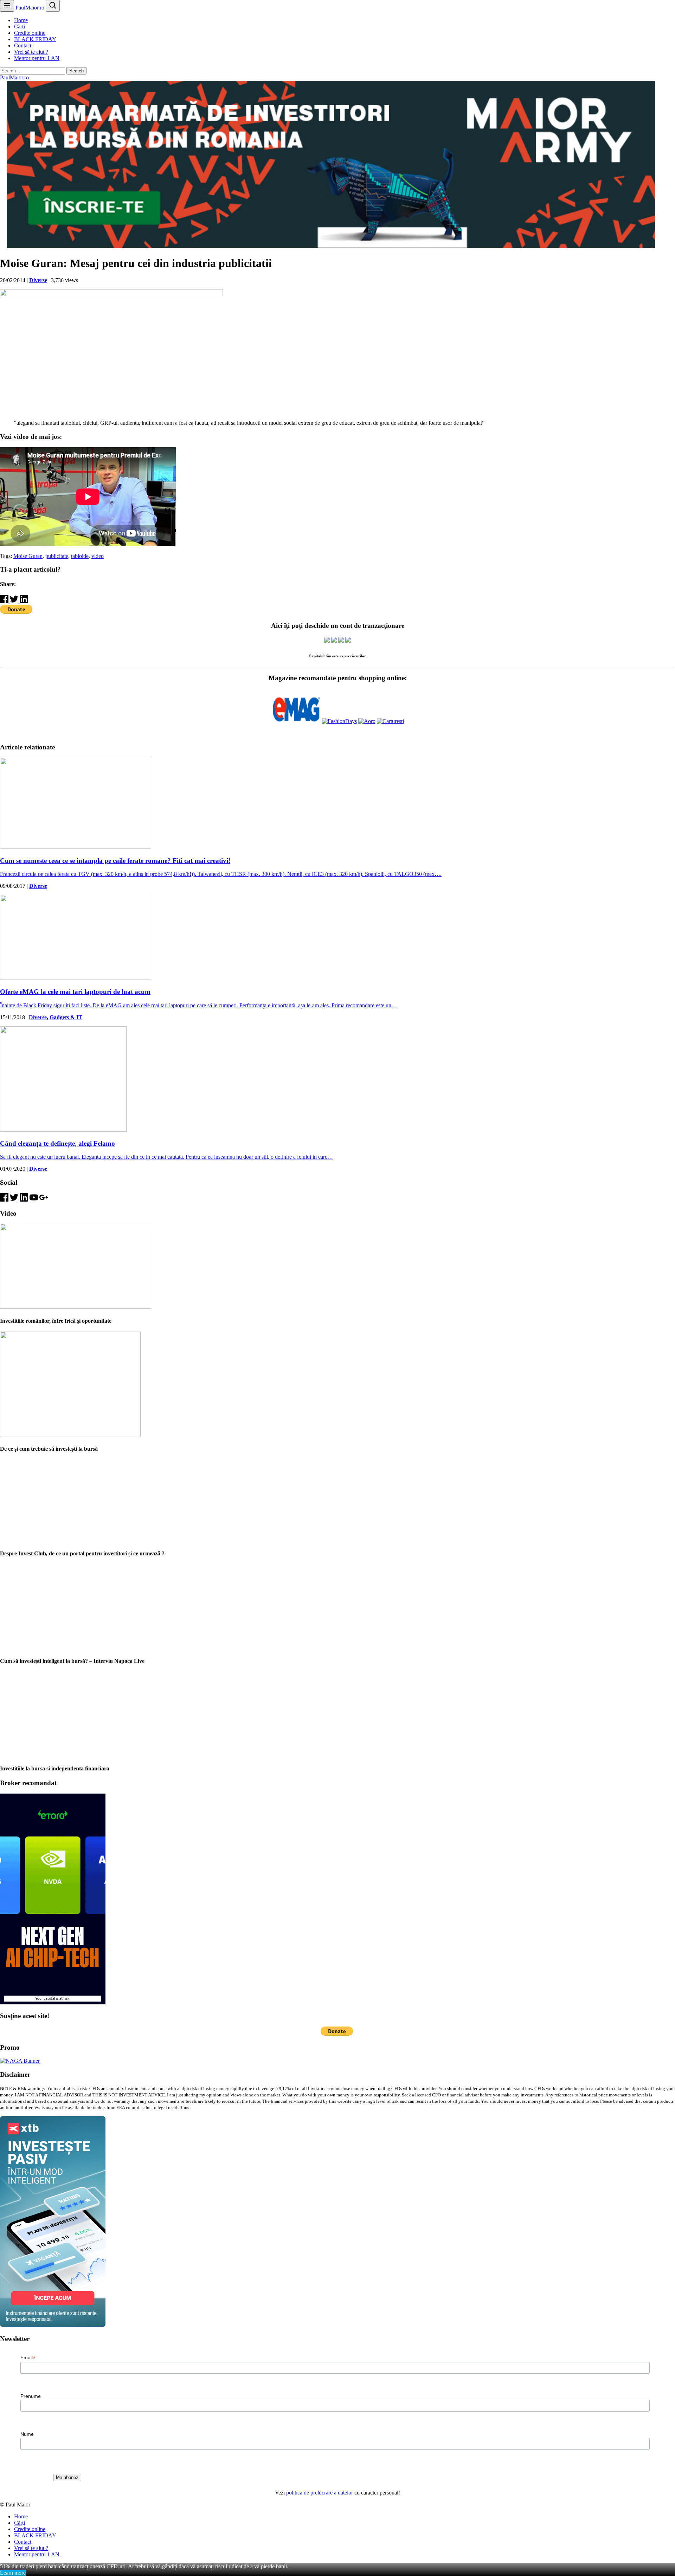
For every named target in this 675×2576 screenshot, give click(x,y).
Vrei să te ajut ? (31, 52)
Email (28, 2358)
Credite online (30, 33)
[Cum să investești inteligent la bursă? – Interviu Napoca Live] (76, 1647)
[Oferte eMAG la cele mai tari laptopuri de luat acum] (76, 978)
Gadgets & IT (66, 1017)
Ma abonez (67, 2477)
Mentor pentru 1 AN (37, 58)
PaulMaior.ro (30, 8)
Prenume (31, 2396)
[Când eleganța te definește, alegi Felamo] (63, 1130)
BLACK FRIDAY (35, 39)
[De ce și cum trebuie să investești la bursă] (70, 1435)
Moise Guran (28, 556)
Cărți (20, 27)
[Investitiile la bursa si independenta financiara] (76, 1754)
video (98, 556)
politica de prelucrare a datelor (320, 2493)
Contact (23, 45)
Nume (27, 2434)
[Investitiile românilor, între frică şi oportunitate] (76, 1307)
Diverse (38, 280)
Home (21, 20)
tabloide (80, 556)
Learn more (13, 2573)
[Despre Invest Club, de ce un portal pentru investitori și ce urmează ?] (76, 1539)
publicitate (57, 556)
